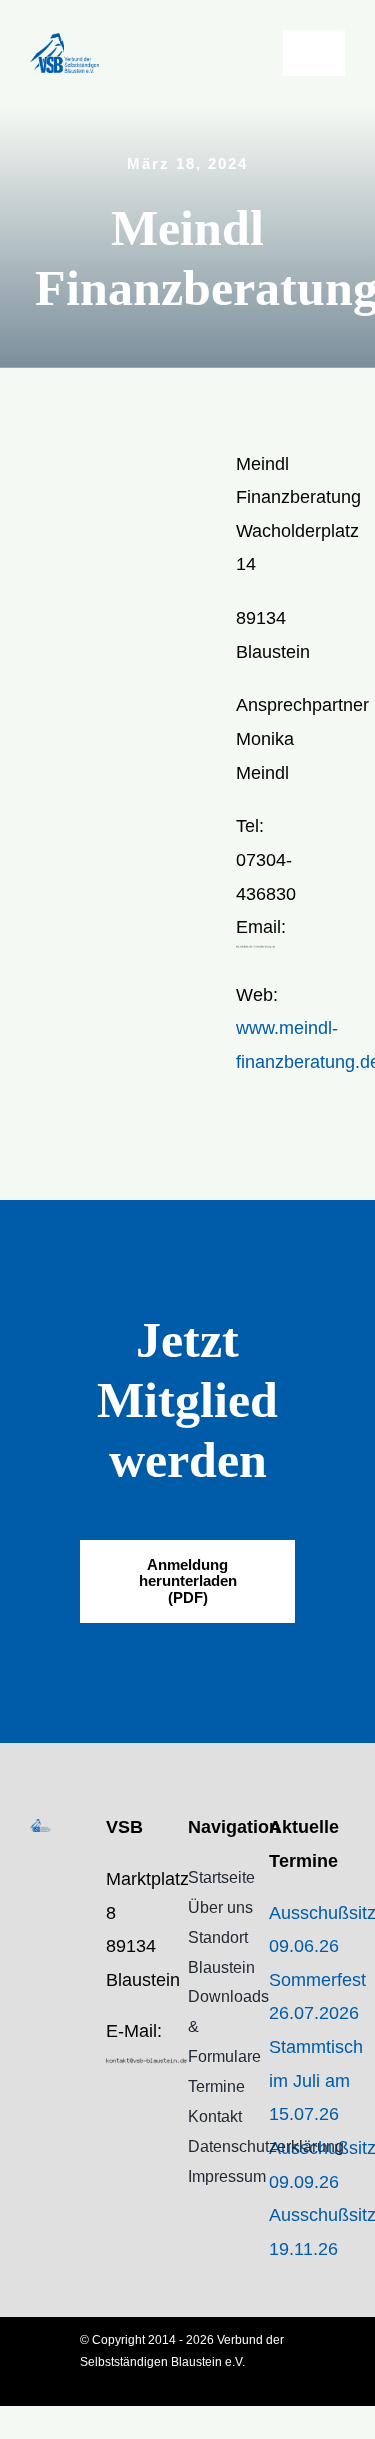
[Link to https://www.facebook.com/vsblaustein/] (112, 2109)
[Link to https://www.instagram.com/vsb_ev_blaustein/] (112, 2150)
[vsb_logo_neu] (64, 42)
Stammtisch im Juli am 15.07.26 (316, 2080)
